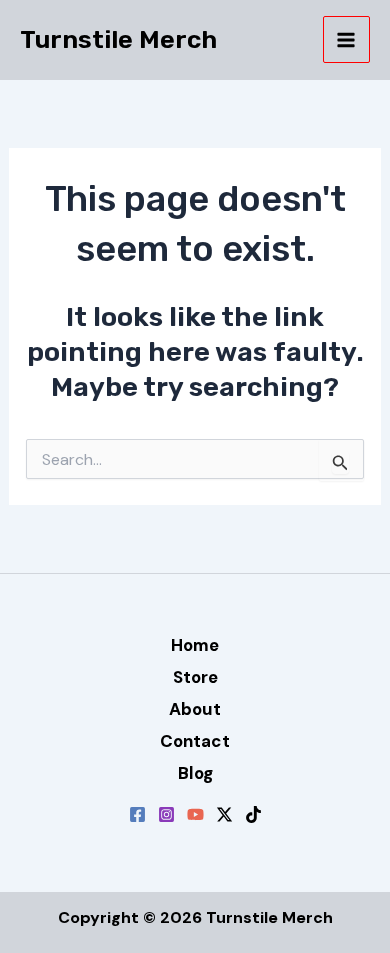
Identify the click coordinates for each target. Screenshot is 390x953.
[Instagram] (166, 814)
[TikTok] (253, 814)
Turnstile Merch (118, 39)
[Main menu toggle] (347, 40)
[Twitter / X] (224, 814)
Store (195, 677)
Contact (195, 741)
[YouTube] (195, 814)
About (195, 709)
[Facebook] (137, 814)
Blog (195, 773)
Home (195, 645)
